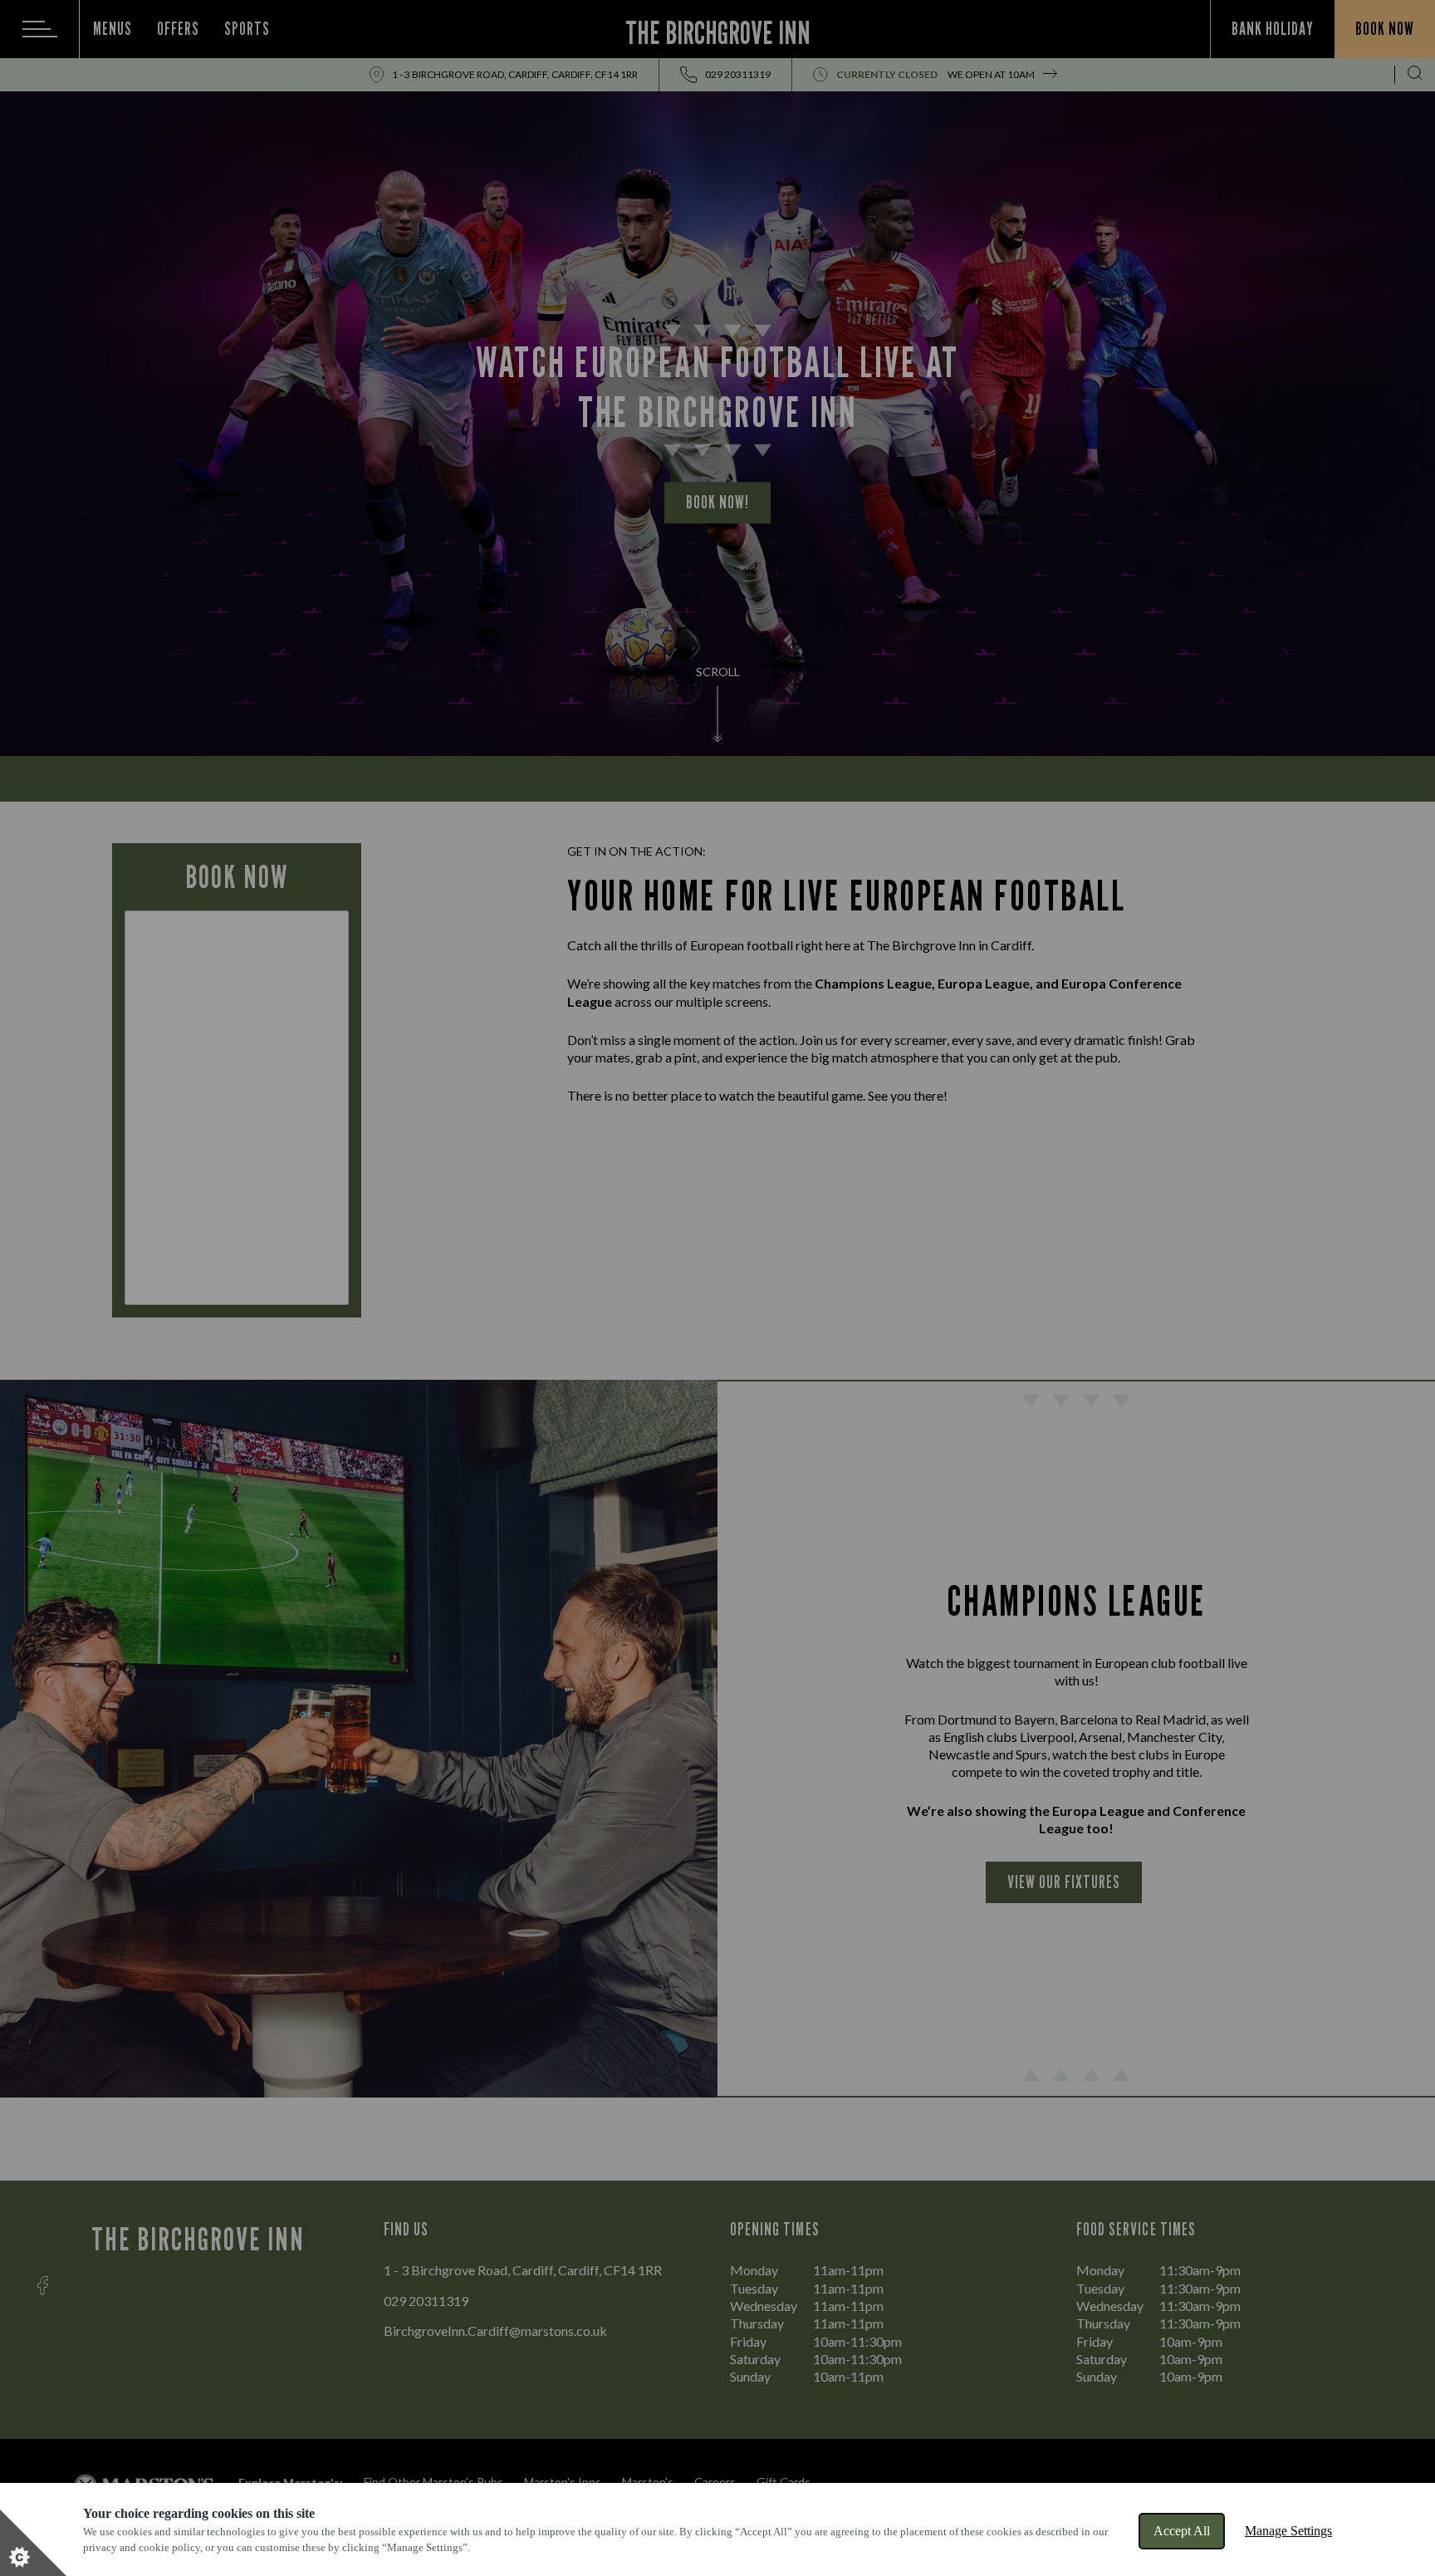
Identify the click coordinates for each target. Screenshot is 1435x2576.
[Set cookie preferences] (33, 2543)
